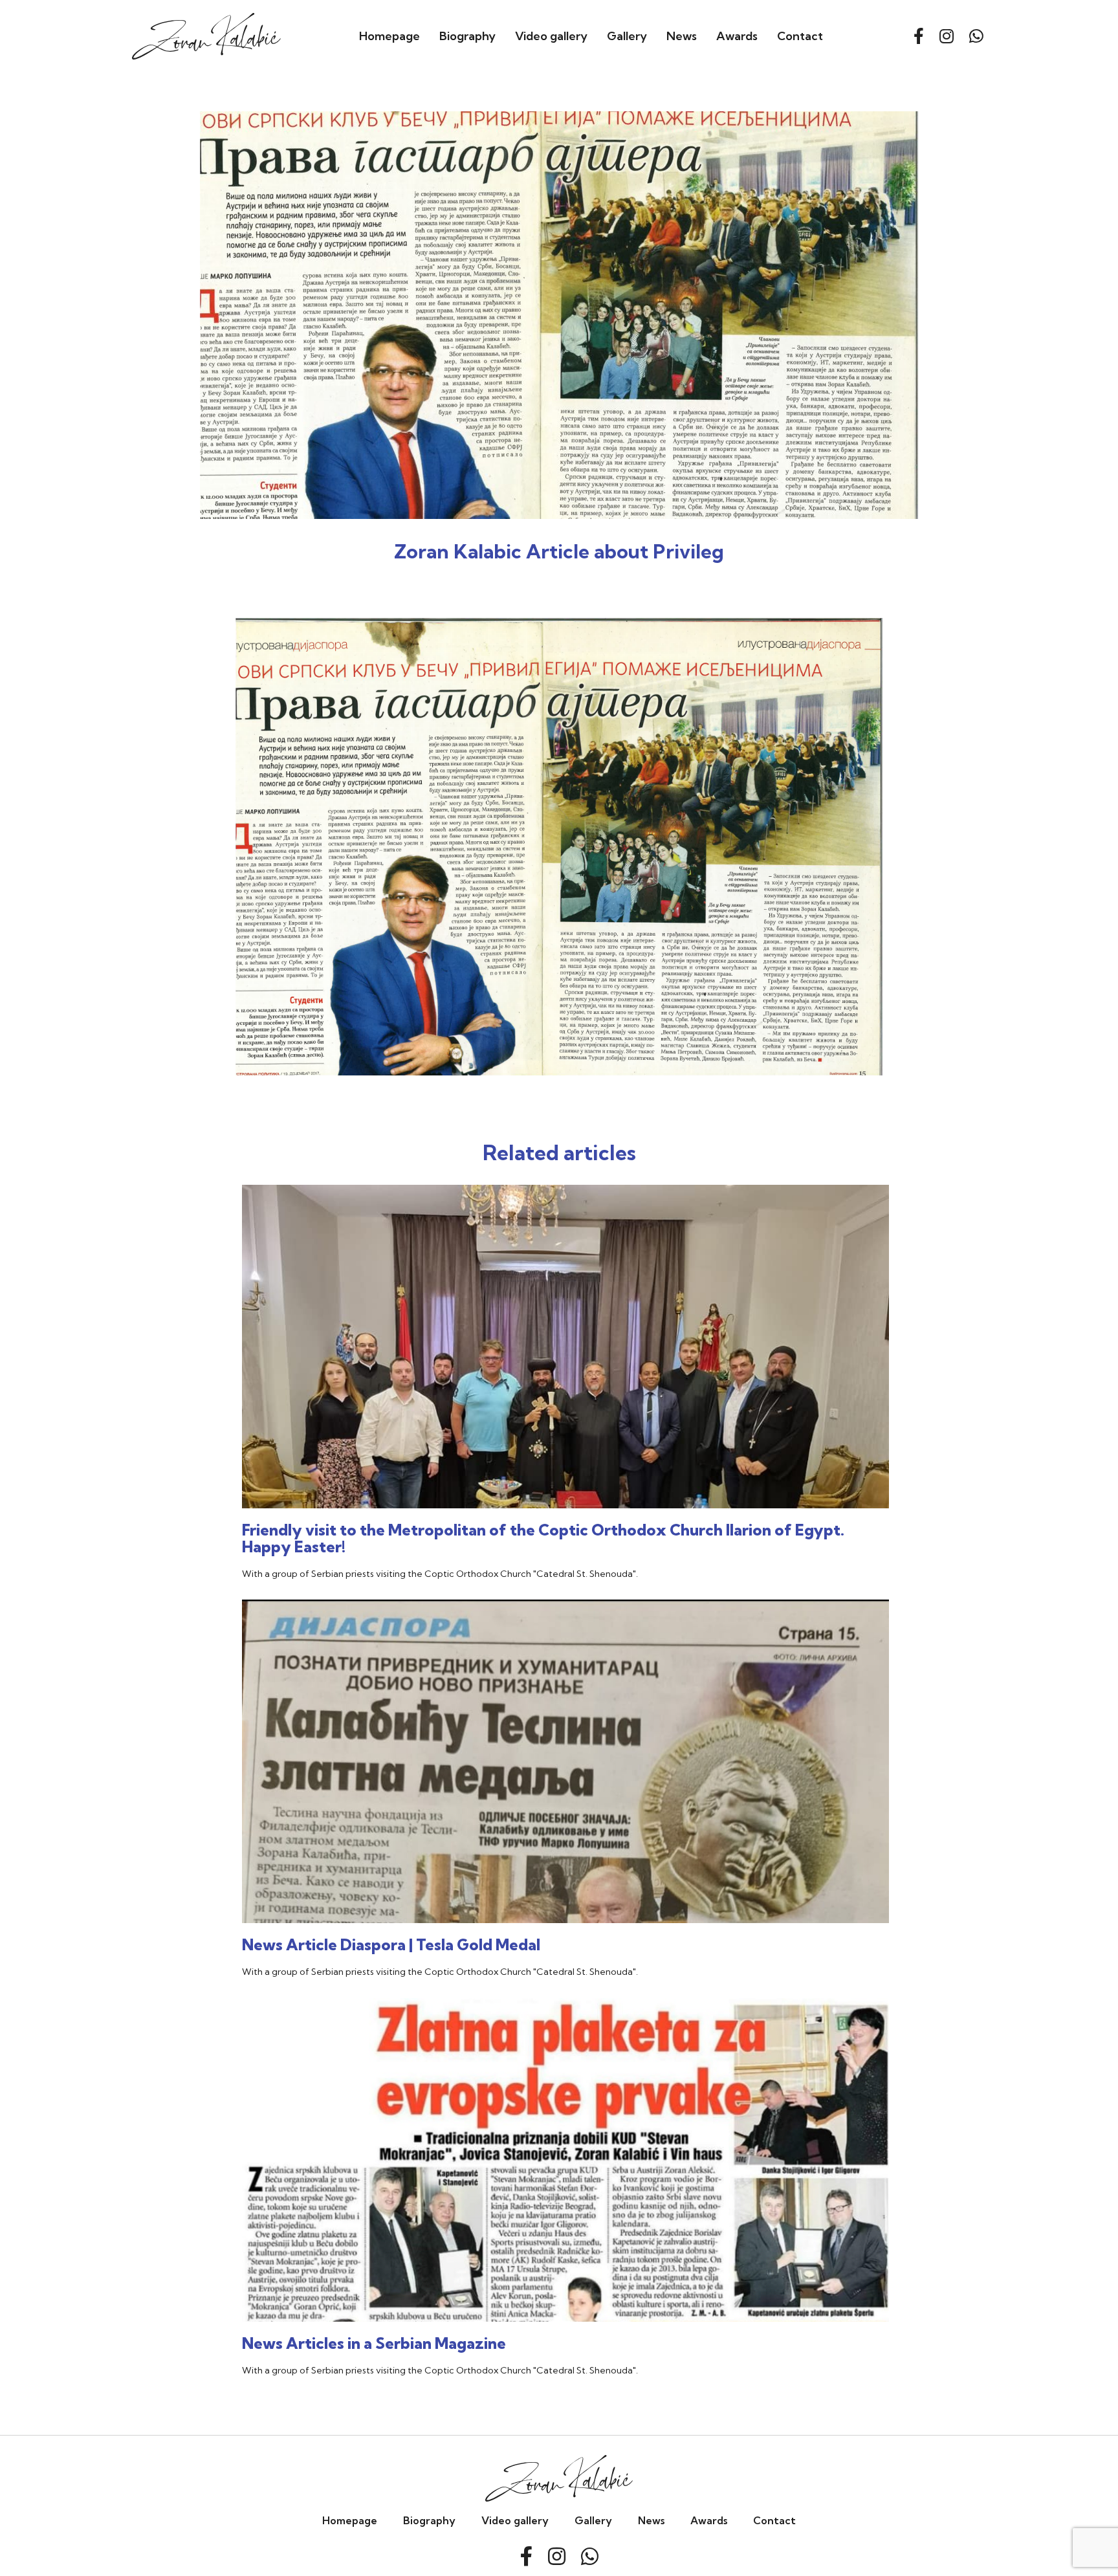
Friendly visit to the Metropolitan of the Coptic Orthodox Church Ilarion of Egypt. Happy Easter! (543, 1538)
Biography (467, 36)
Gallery (627, 36)
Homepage (389, 36)
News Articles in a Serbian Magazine (374, 2343)
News (682, 36)
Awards (737, 36)
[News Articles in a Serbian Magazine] (565, 2236)
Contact (800, 36)
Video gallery (551, 36)
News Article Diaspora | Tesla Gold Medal (391, 1944)
